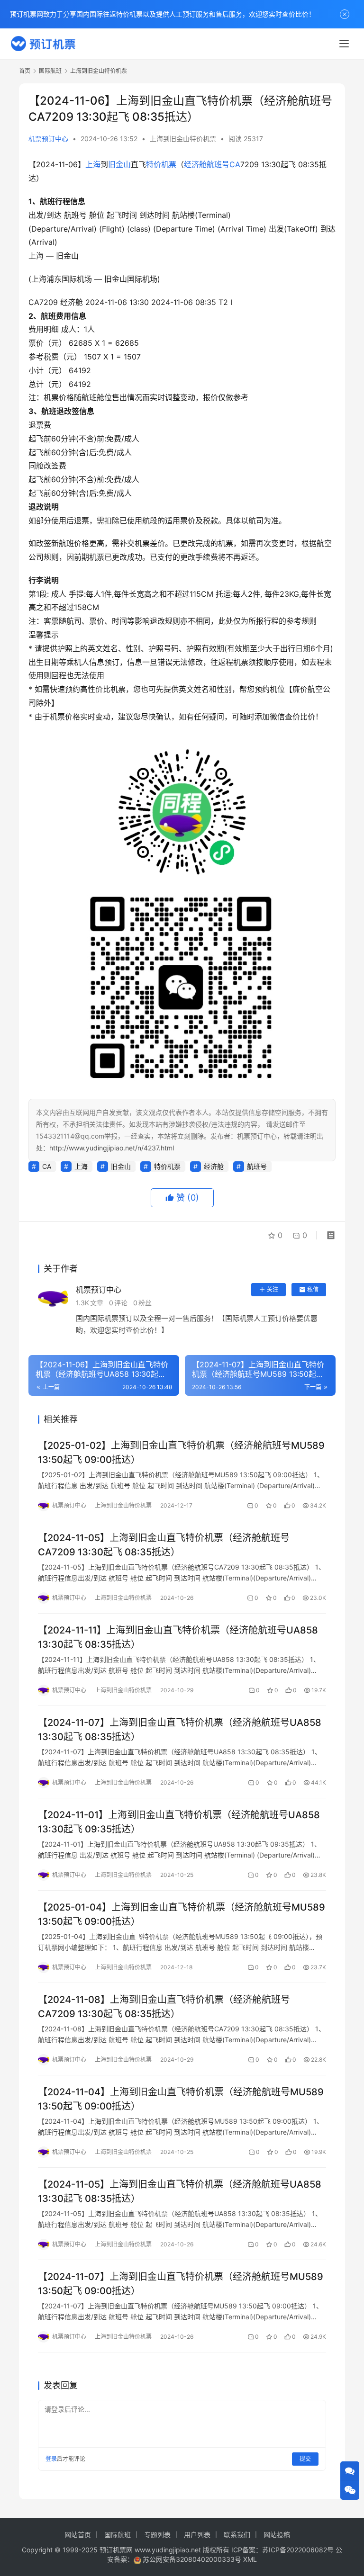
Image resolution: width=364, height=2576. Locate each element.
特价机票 (161, 164)
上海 (93, 164)
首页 (25, 71)
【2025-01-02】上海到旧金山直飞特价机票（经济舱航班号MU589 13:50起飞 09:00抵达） (181, 1452)
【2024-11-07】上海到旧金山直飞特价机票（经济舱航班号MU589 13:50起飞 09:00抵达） (181, 2284)
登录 (51, 2459)
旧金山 (119, 164)
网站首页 (78, 2535)
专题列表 (157, 2535)
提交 (305, 2459)
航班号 (218, 164)
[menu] (344, 44)
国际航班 (118, 2535)
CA (235, 164)
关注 (273, 1289)
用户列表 (197, 2535)
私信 (313, 1289)
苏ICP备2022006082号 (298, 2550)
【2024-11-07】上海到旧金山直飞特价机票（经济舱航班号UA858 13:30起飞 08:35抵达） (180, 1729)
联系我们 (237, 2535)
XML (250, 2559)
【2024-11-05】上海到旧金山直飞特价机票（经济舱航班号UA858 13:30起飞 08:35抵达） (180, 2191)
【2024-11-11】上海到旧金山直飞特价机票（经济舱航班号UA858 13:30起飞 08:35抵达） (178, 1637)
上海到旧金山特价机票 (183, 139)
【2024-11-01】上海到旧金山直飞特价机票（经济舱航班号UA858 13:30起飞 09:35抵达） (179, 1822)
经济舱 (195, 164)
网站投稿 (277, 2535)
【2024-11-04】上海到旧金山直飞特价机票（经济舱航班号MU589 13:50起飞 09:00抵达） (181, 2099)
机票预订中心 (48, 139)
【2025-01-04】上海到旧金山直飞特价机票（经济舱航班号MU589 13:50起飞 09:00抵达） (182, 1914)
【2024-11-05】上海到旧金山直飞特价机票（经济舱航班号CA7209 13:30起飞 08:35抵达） (164, 1545)
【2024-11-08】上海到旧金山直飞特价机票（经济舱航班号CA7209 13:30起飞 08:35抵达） (164, 2006)
